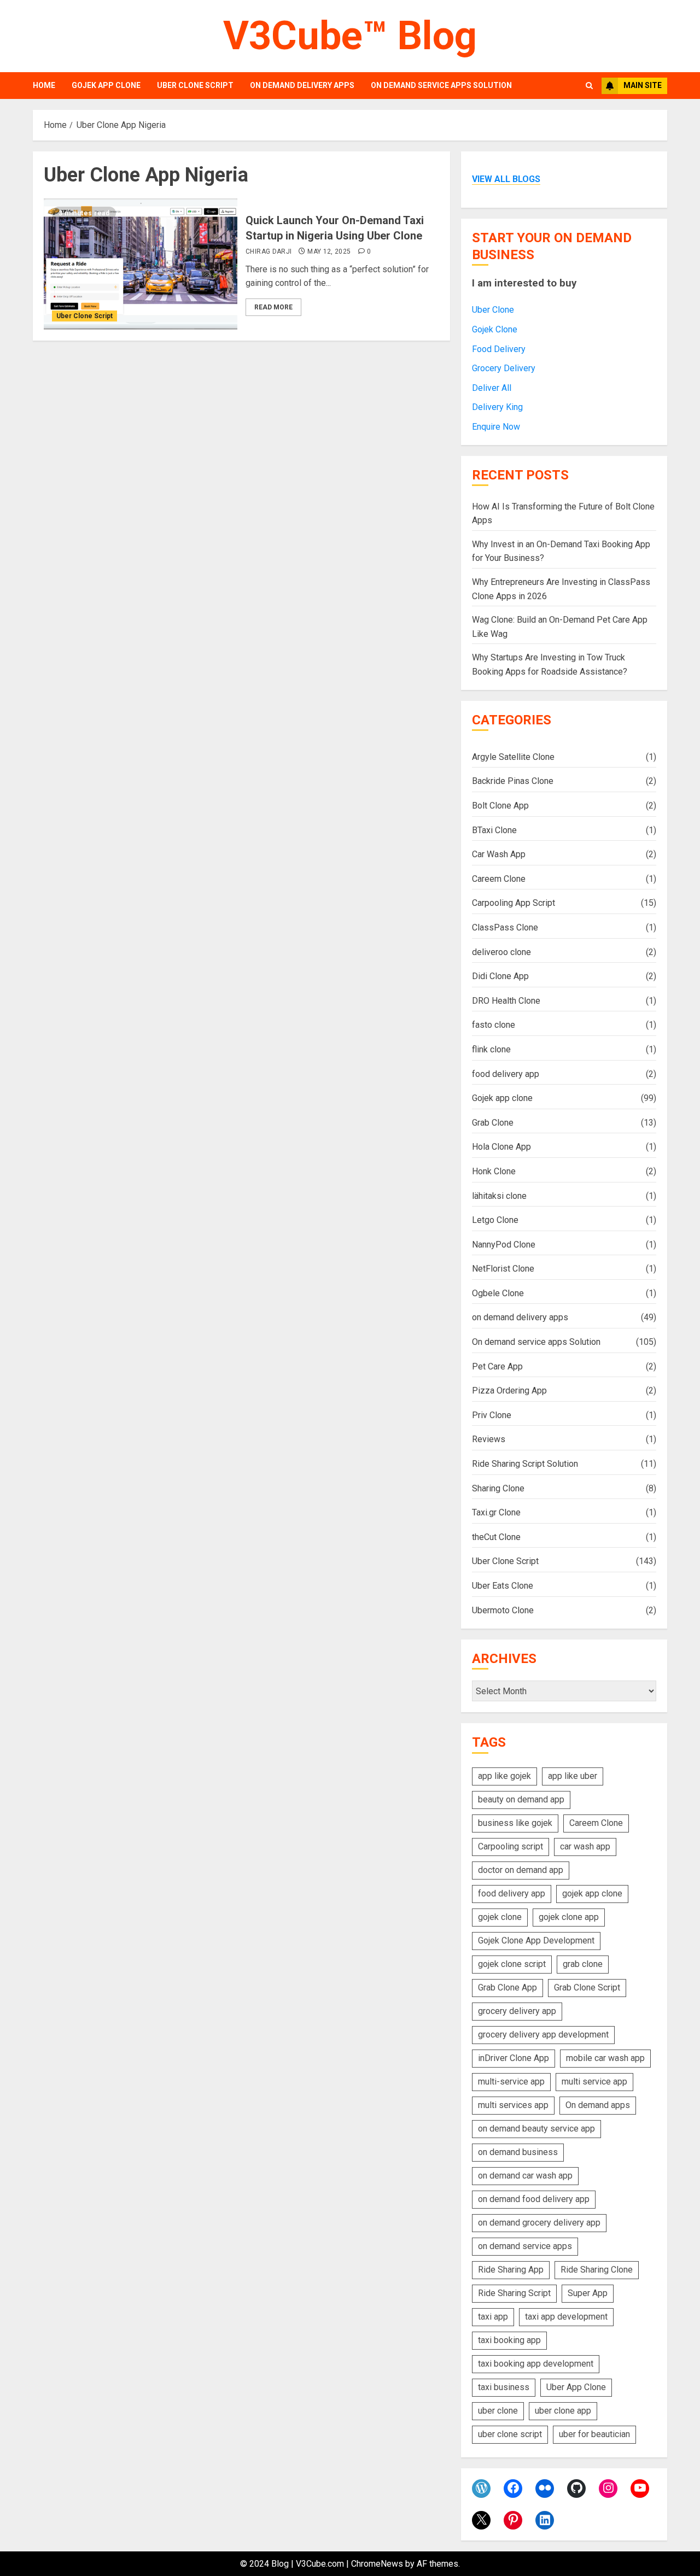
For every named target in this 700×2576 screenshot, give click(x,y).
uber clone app (563, 2411)
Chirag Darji (269, 251)
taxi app (493, 2317)
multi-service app (511, 2082)
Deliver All (492, 388)
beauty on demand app (521, 1799)
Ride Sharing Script (514, 2293)
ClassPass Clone (505, 927)
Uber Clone (493, 310)
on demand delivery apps (302, 85)
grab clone (583, 1964)
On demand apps (598, 2105)
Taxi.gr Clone (496, 1512)
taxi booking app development (536, 2364)
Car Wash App (499, 854)
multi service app (594, 2082)
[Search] (589, 86)
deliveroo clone (501, 952)
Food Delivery (499, 349)
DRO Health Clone (506, 1001)
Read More (273, 307)
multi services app (513, 2105)
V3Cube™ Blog (350, 36)
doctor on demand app (521, 1870)
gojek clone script (512, 1964)
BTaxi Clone (494, 830)
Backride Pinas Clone (513, 781)
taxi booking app (509, 2340)
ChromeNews (377, 2564)
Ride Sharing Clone (597, 2270)
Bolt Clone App (500, 806)
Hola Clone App (501, 1147)
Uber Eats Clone (503, 1586)
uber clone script (510, 2434)
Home (44, 85)
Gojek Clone (495, 329)
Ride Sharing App (511, 2270)
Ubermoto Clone (503, 1610)
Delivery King (497, 407)
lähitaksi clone (499, 1196)
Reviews (489, 1439)
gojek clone (500, 1917)
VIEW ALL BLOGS (506, 179)
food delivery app (506, 1074)
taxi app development (566, 2317)
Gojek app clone (106, 85)
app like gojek (504, 1776)
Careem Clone (499, 879)
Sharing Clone (498, 1488)
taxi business (504, 2387)
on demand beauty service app (536, 2129)
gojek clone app (569, 1917)
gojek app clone (592, 1893)
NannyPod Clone (504, 1245)
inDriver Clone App (514, 2058)
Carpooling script (511, 1846)
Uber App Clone (576, 2387)
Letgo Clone (495, 1220)
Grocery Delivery (504, 368)
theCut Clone (496, 1537)
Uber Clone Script (195, 85)
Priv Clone (492, 1415)
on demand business (518, 2152)
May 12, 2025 (329, 251)
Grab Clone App (507, 1987)
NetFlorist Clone (503, 1269)
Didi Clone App (500, 976)
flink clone (491, 1049)
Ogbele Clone (498, 1293)
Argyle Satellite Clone (513, 757)
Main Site (643, 85)
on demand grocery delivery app (539, 2223)
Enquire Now (496, 427)
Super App (588, 2293)
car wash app (585, 1846)
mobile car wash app (605, 2058)
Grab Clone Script (587, 1987)
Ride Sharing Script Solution (525, 1464)
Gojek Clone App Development (536, 1940)
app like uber (573, 1776)
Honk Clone (494, 1171)
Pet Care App (497, 1366)
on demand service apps (525, 2246)
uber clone (498, 2411)
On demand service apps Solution (441, 85)
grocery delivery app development (543, 2035)
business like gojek (515, 1823)
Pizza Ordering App (509, 1391)
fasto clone (494, 1025)
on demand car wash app (525, 2176)
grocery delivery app (517, 2011)
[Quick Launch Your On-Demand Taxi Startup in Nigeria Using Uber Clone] (141, 264)
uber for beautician (594, 2434)
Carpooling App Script (514, 903)
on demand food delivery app (534, 2199)
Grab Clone (493, 1123)
